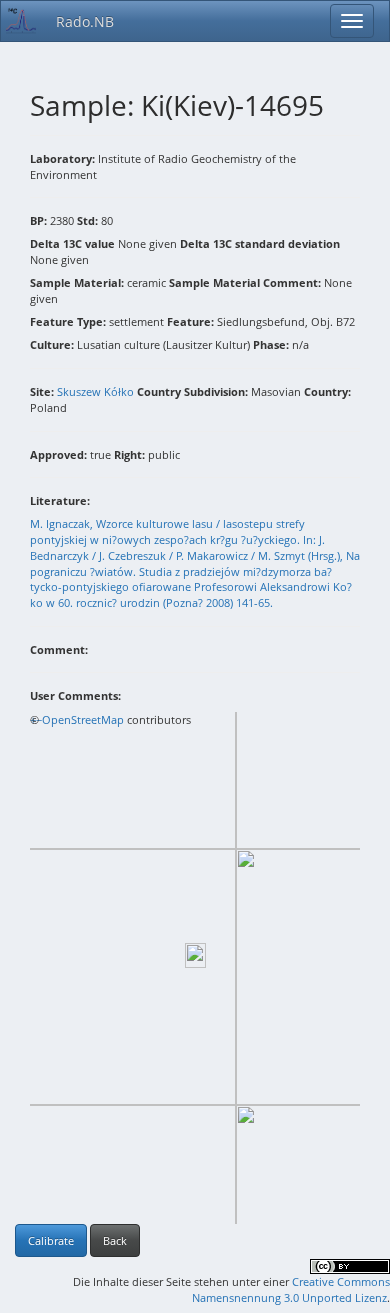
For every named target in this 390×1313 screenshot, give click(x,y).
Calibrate (51, 1240)
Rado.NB (85, 21)
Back (115, 1240)
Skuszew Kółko (95, 391)
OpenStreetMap (83, 719)
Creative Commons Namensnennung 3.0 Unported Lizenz (291, 1289)
